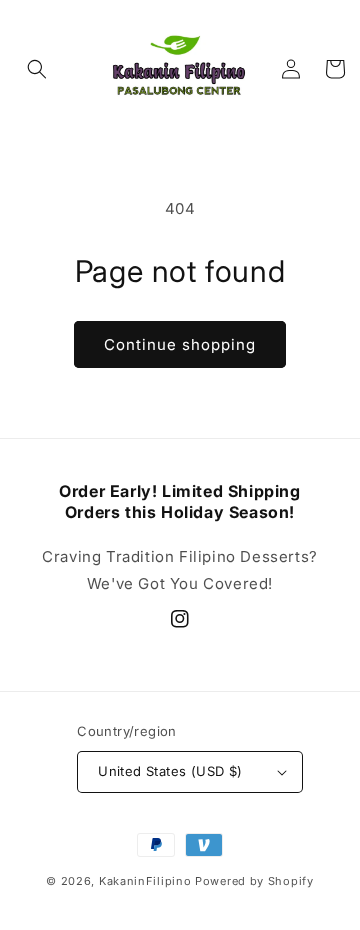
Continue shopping (180, 344)
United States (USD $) (170, 771)
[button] (37, 69)
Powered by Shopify (254, 881)
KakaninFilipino (145, 881)
